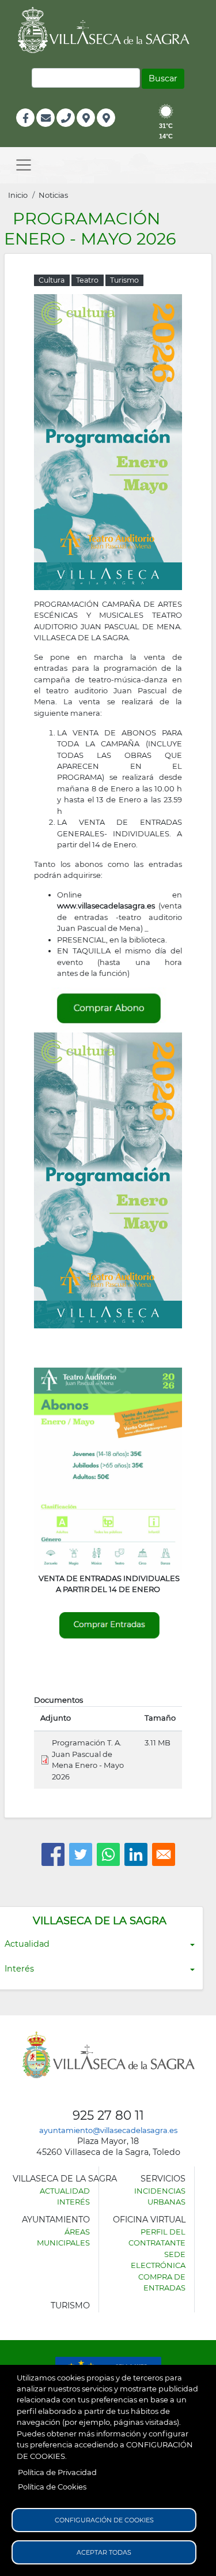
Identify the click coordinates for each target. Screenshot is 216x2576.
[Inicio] (108, 30)
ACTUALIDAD (65, 2191)
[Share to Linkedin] (136, 1854)
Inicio (18, 195)
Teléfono (71, 130)
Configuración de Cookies (104, 2520)
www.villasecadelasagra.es (106, 906)
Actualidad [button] (27, 1944)
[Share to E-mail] (164, 1854)
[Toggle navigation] (24, 165)
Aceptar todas (104, 2552)
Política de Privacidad (57, 2472)
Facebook (31, 130)
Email (46, 130)
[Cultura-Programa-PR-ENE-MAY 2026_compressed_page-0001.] (108, 441)
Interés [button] (19, 1969)
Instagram (114, 130)
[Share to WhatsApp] (108, 1854)
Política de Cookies (52, 2487)
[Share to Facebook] (53, 1854)
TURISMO (70, 2305)
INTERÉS (73, 2202)
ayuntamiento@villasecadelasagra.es (108, 2130)
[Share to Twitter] (81, 1854)
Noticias (53, 195)
